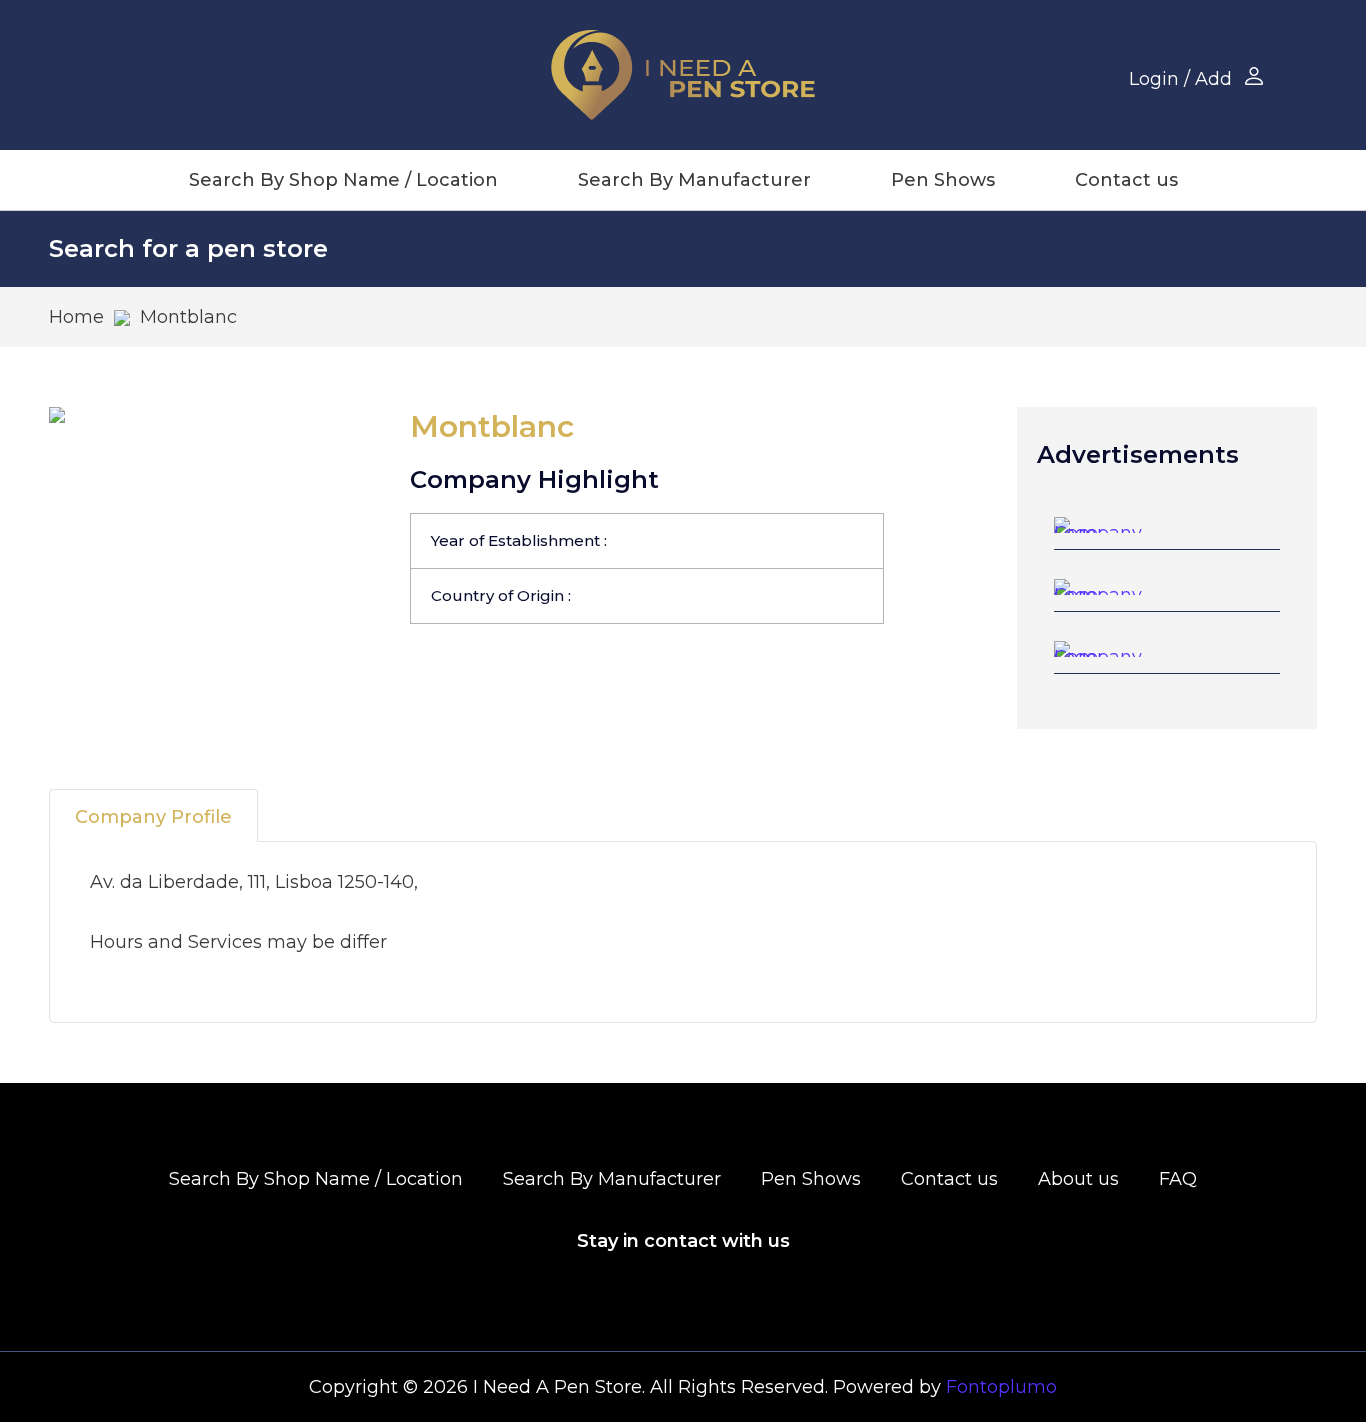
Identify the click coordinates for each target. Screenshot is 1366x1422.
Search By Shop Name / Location (343, 180)
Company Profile (153, 817)
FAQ (1178, 1179)
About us (1078, 1179)
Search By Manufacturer (694, 180)
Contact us (1126, 180)
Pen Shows (943, 180)
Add (1213, 79)
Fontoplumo (1001, 1387)
